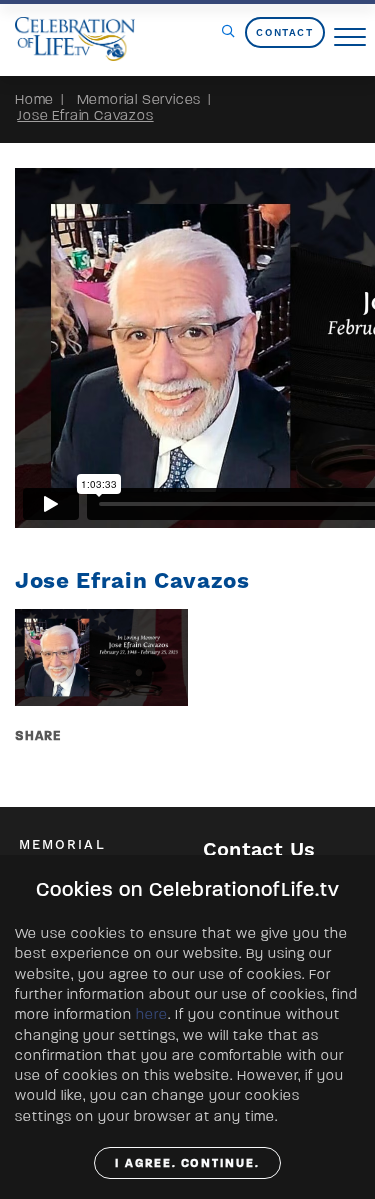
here (152, 1014)
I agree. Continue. (187, 1163)
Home (34, 99)
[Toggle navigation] (350, 38)
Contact (284, 32)
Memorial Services (139, 99)
